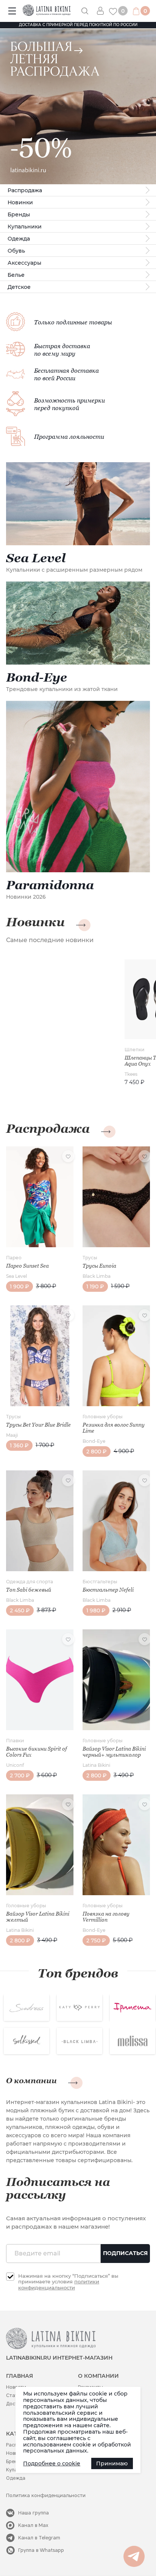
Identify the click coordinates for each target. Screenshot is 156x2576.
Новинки (20, 202)
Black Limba (97, 1276)
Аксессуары (24, 263)
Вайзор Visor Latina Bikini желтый (38, 1917)
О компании (31, 2081)
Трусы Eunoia (99, 1266)
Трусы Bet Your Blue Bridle (38, 1425)
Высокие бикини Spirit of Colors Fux (37, 1752)
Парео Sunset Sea (27, 1266)
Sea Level (16, 1276)
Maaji (12, 1435)
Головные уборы (103, 1417)
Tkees (131, 1074)
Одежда (19, 239)
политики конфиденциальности (59, 2284)
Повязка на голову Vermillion (106, 1917)
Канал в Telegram (39, 2538)
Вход (103, 11)
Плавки (15, 1741)
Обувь (16, 251)
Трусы (90, 1258)
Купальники (25, 227)
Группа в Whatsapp (41, 2550)
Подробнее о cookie (52, 2463)
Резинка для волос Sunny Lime (114, 1428)
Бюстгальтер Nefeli (108, 1590)
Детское (19, 287)
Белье (16, 275)
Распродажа (25, 190)
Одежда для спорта (30, 1582)
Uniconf (15, 1765)
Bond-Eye (94, 1441)
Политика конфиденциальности (46, 2495)
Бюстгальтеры (100, 1582)
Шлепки (134, 1050)
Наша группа (34, 2513)
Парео (14, 1258)
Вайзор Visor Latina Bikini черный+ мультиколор (114, 1752)
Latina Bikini (96, 1765)
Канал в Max (33, 2525)
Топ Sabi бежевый (29, 1590)
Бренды (19, 214)
